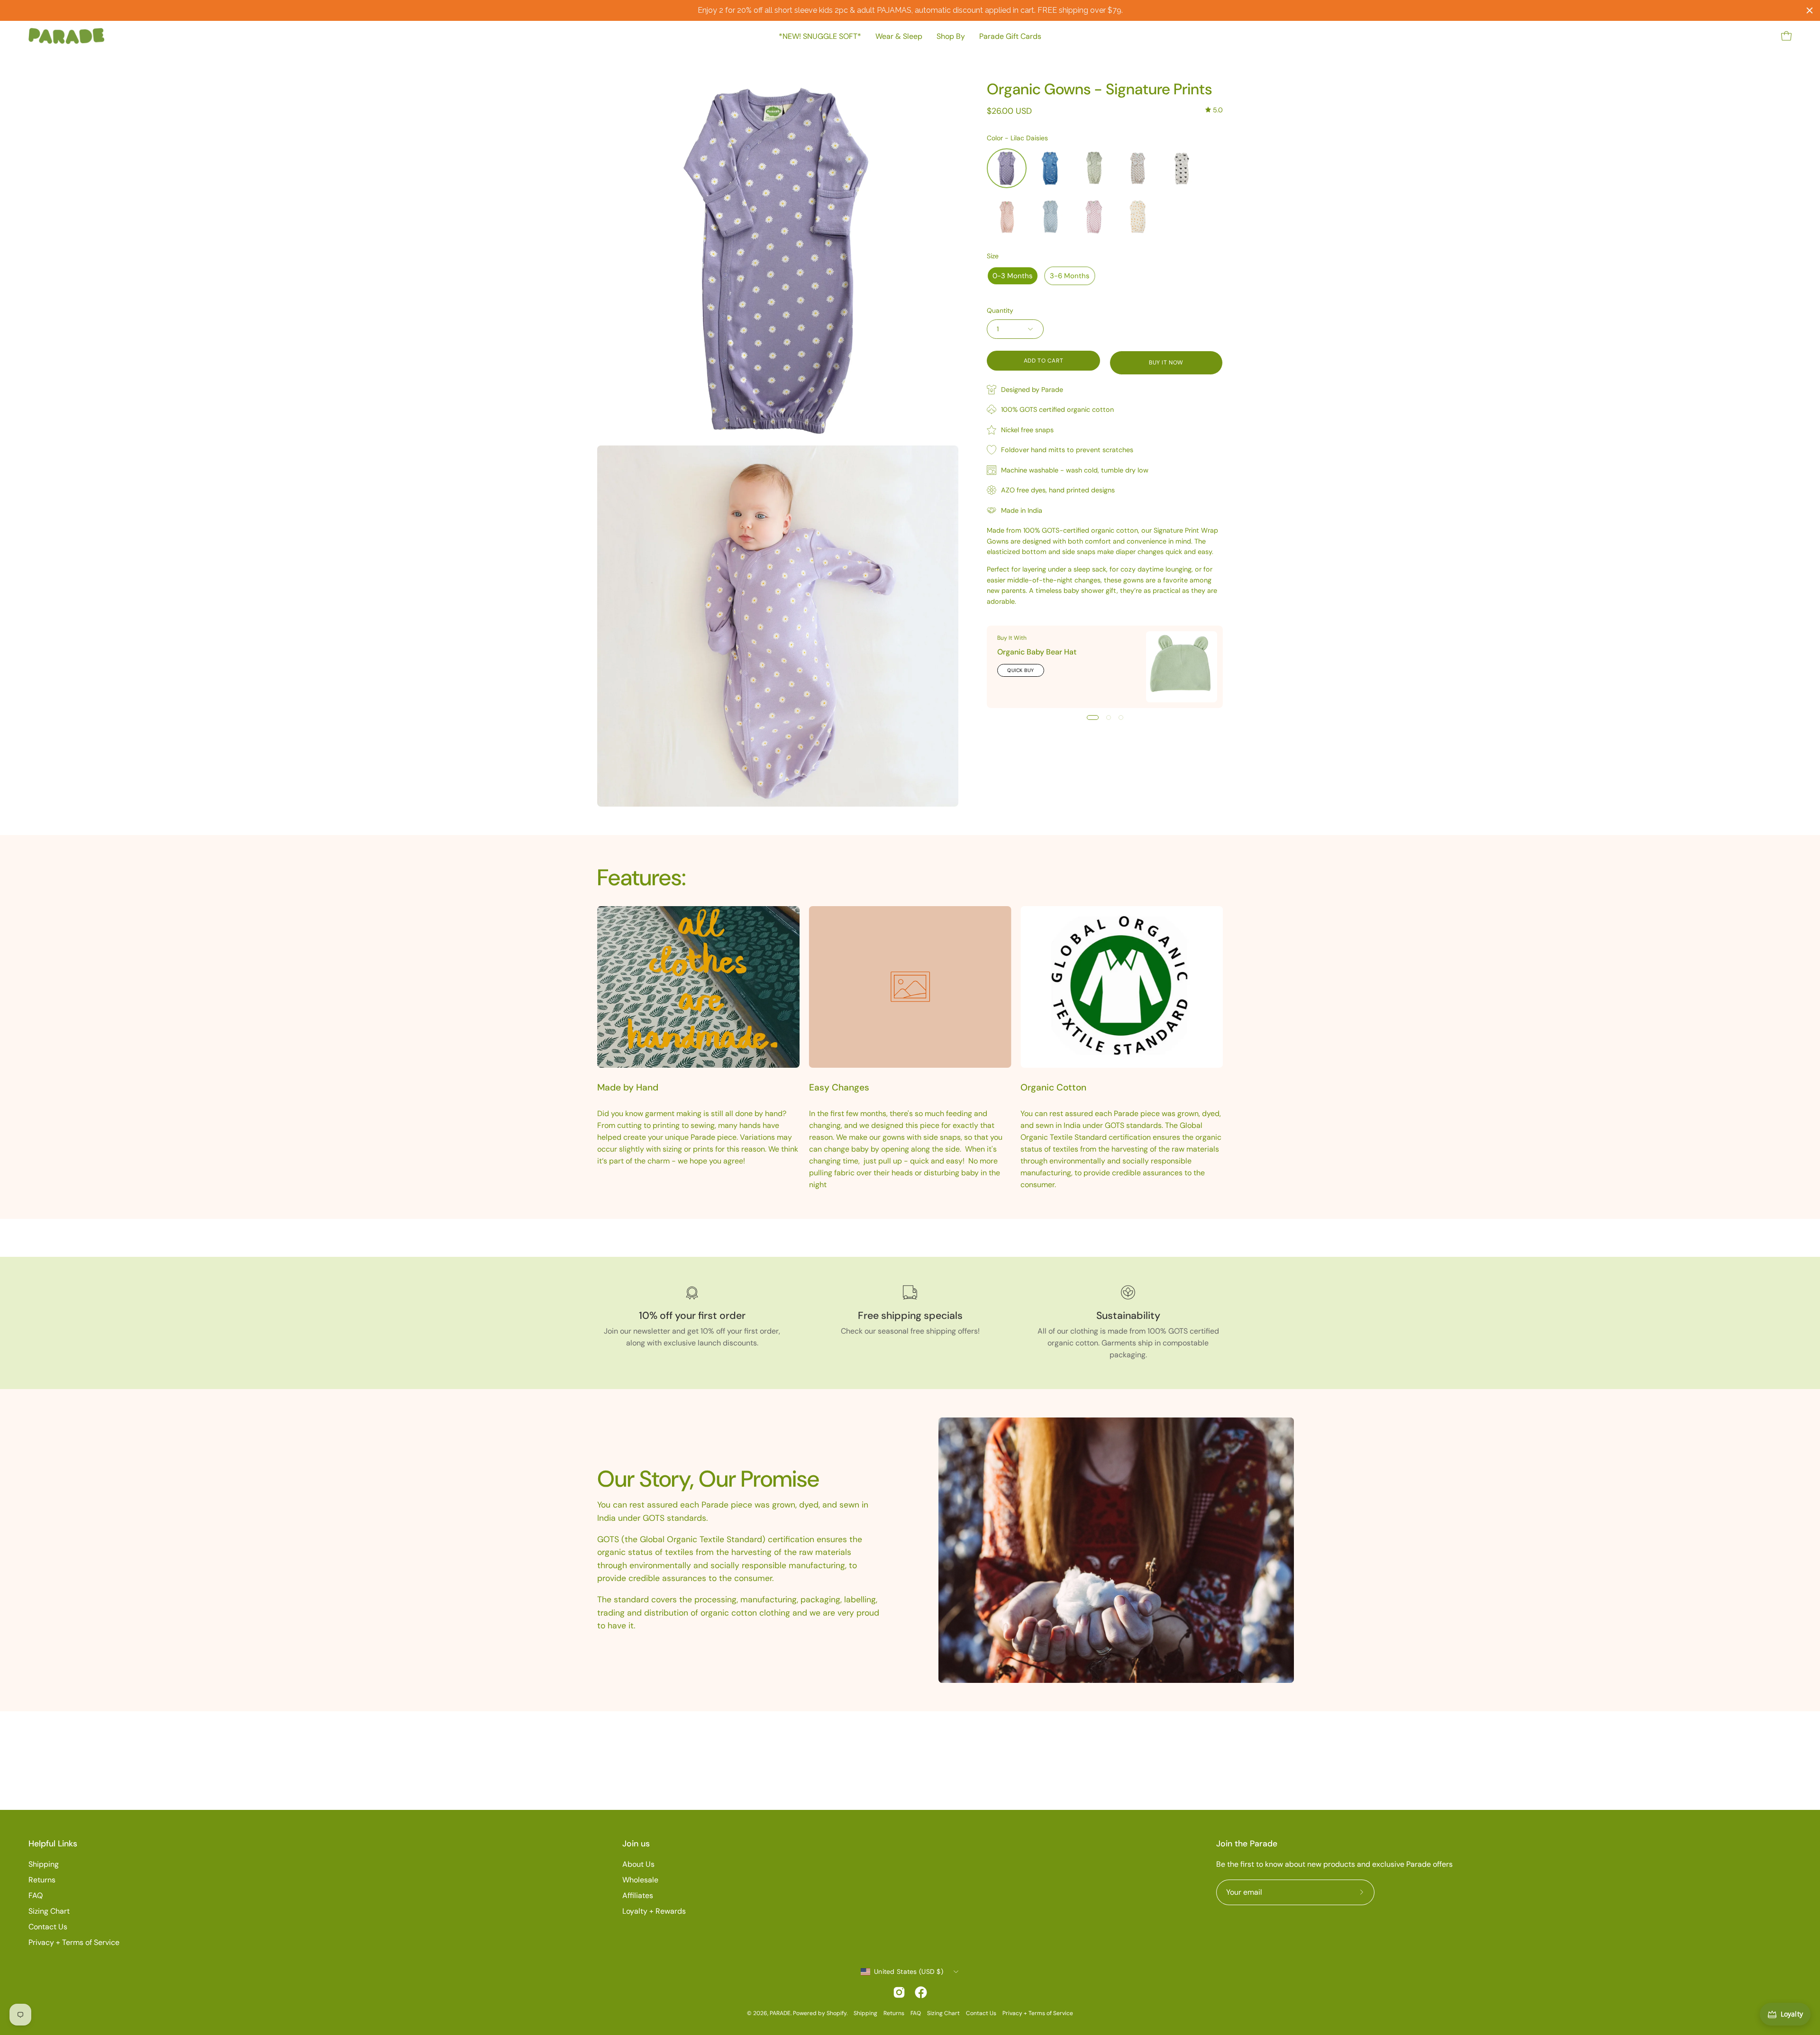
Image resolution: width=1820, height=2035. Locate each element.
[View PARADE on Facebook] (921, 1992)
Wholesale (640, 1880)
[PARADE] (66, 36)
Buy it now (1166, 363)
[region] (910, 10)
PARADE (780, 2013)
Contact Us (48, 1927)
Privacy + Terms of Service (74, 1942)
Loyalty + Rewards (654, 1911)
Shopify (837, 2013)
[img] (1214, 110)
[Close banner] (1810, 10)
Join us (636, 1844)
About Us (638, 1864)
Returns (42, 1880)
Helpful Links (53, 1844)
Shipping (44, 1864)
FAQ (36, 1895)
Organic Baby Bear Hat (1037, 652)
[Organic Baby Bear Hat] (1182, 667)
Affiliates (638, 1895)
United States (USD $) (909, 1971)
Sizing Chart (49, 1911)
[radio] (1007, 168)
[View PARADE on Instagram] (899, 1992)
